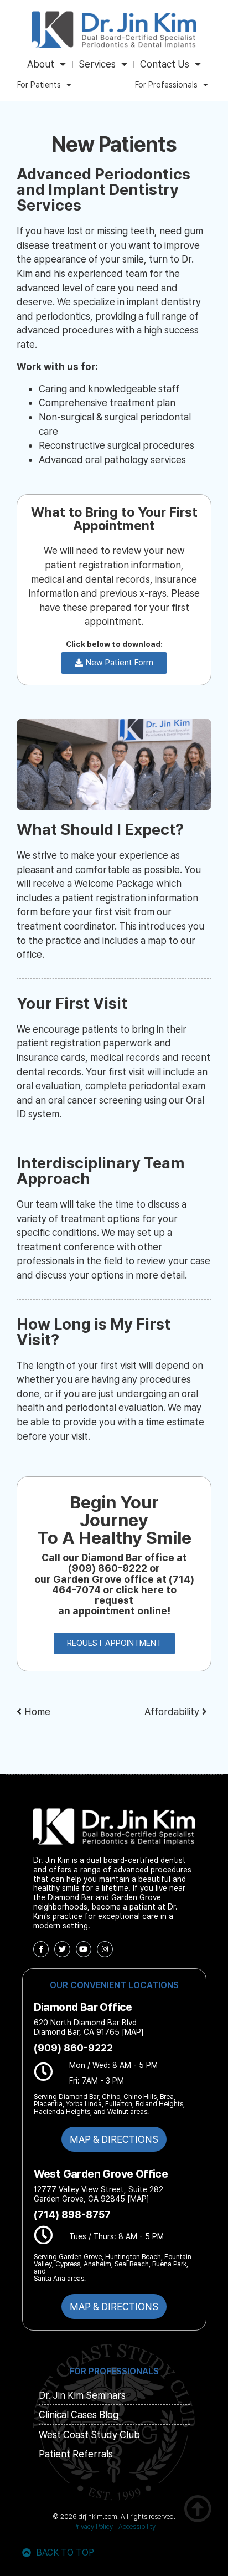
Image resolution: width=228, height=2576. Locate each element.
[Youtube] (84, 1949)
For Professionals (166, 85)
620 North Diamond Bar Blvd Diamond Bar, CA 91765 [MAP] (89, 2027)
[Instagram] (105, 1949)
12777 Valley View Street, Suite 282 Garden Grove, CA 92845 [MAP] (99, 2194)
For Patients (39, 85)
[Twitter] (62, 1949)
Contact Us (165, 64)
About (41, 64)
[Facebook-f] (41, 1949)
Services (97, 64)
